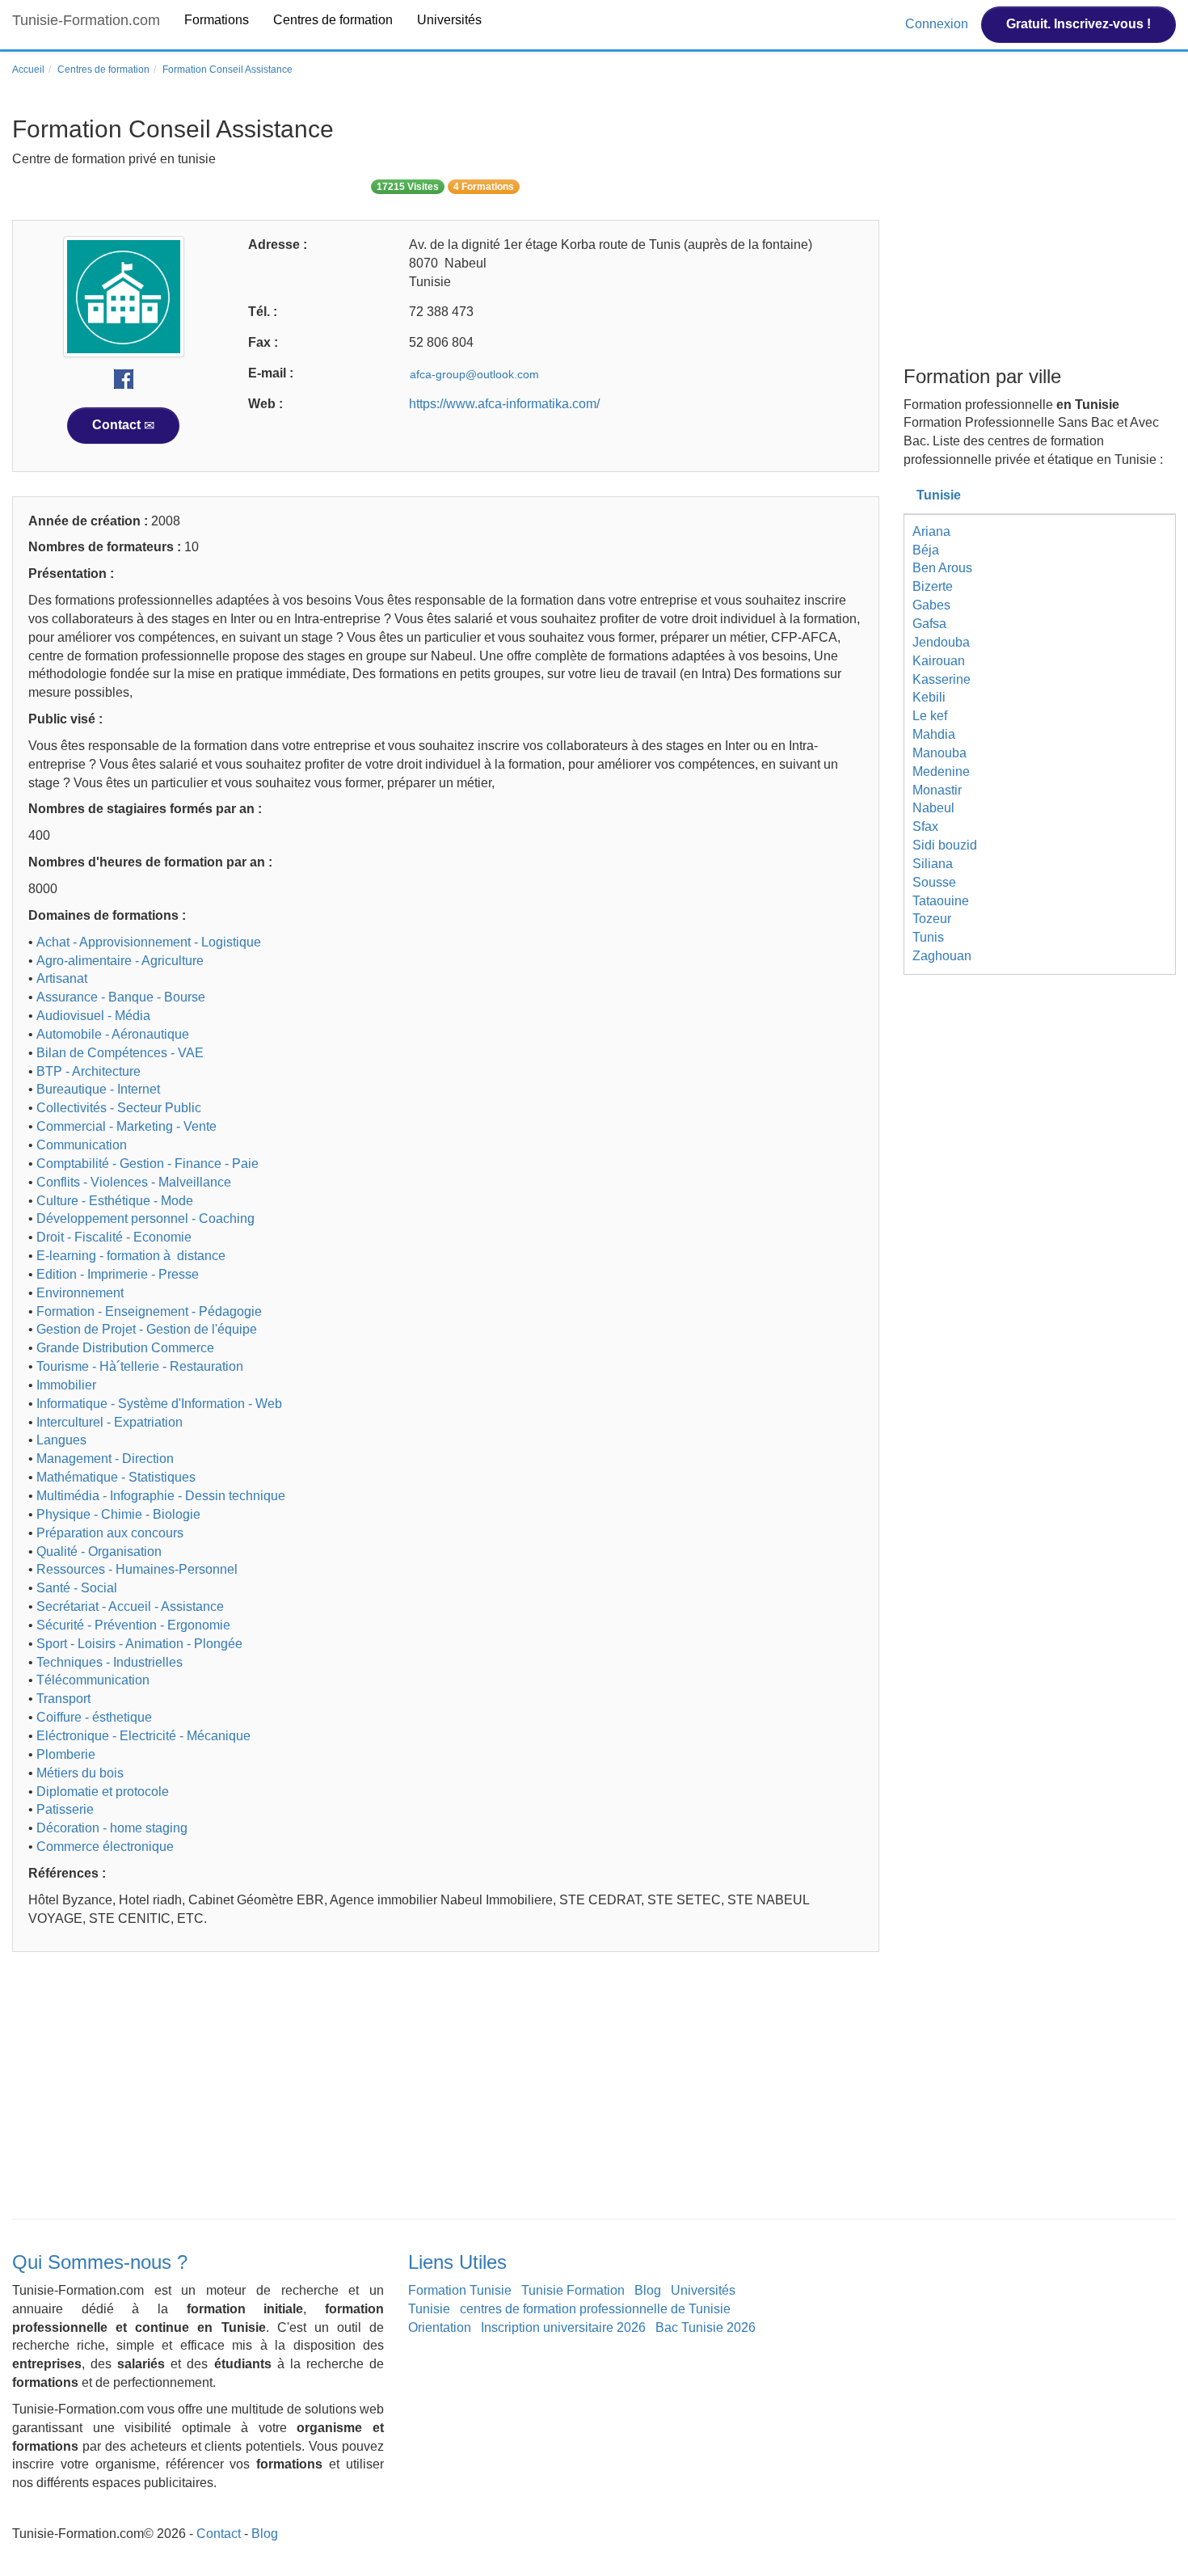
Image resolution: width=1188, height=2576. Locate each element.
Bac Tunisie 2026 (706, 2327)
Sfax (925, 826)
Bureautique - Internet (98, 1089)
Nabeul (933, 808)
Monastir (937, 790)
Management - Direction (105, 1459)
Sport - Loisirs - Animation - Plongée (139, 1644)
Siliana (933, 864)
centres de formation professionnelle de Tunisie (595, 2309)
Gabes (931, 605)
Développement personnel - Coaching (145, 1218)
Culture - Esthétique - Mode (115, 1201)
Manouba (939, 753)
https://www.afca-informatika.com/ (504, 404)
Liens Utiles (457, 2262)
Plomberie (66, 1754)
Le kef (930, 716)
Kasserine (942, 679)
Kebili (929, 697)
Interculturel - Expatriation (110, 1422)
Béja (926, 550)
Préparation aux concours (110, 1533)
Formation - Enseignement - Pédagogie (149, 1311)
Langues (61, 1440)
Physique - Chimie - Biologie (118, 1514)
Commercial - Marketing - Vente (126, 1126)
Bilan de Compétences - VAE (120, 1053)
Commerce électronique (105, 1847)
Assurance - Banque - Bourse (121, 997)
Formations (217, 20)
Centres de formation (333, 20)
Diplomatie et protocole (103, 1792)
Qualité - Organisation (99, 1552)
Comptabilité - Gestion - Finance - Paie (147, 1164)
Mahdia (934, 734)
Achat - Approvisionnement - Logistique (149, 942)
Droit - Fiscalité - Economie (114, 1237)
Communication (82, 1145)
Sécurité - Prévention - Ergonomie (133, 1625)
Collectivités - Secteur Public (119, 1108)
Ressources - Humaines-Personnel (137, 1569)
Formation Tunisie (460, 2290)
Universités (449, 20)
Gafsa (929, 624)
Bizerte (933, 586)
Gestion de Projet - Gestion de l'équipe (147, 1329)
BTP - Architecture (88, 1071)
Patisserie (65, 1809)
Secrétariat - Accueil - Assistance (130, 1606)
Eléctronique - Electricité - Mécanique (143, 1736)
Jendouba (941, 642)
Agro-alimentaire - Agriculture (120, 961)
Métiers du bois (80, 1773)
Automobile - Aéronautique (113, 1034)
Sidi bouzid (945, 845)
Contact (118, 425)
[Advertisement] (446, 2089)
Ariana (931, 531)
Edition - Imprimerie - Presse (118, 1274)
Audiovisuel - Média (93, 1016)
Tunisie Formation (573, 2290)
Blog (648, 2290)
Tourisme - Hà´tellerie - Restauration (140, 1366)
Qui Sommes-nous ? (100, 2262)
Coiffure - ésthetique (94, 1717)
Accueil (28, 70)
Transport (63, 1699)
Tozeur (932, 919)
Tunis (928, 937)
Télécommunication (93, 1680)
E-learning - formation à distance (131, 1256)
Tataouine (941, 901)
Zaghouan (942, 956)
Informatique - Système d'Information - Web (159, 1404)
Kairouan (939, 661)
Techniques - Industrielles (110, 1662)
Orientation (440, 2327)
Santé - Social (77, 1588)
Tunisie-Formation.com (86, 20)
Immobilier (66, 1385)
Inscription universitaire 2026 (563, 2327)
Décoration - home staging (112, 1828)
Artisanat (62, 978)
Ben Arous (942, 568)
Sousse (934, 882)
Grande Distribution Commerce (125, 1348)
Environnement (80, 1293)
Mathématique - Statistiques (116, 1477)
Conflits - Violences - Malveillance (134, 1182)
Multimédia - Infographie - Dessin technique (161, 1496)
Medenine (941, 772)
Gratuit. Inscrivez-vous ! (1078, 24)
